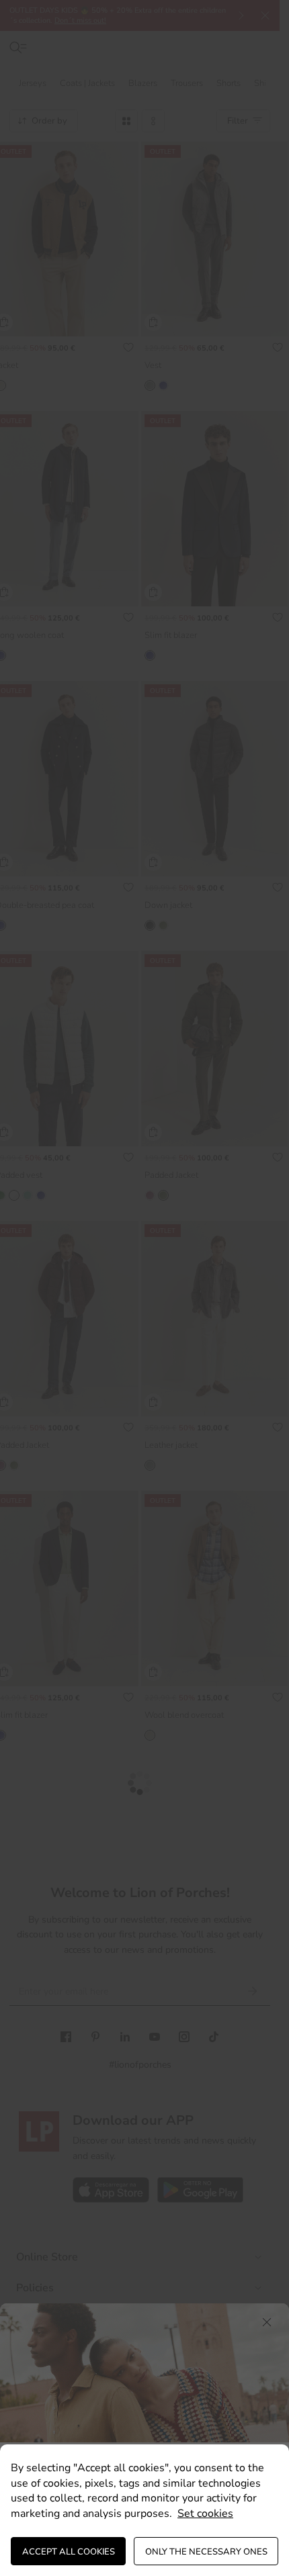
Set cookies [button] (205, 2514)
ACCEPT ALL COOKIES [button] (69, 2552)
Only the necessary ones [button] (206, 2552)
